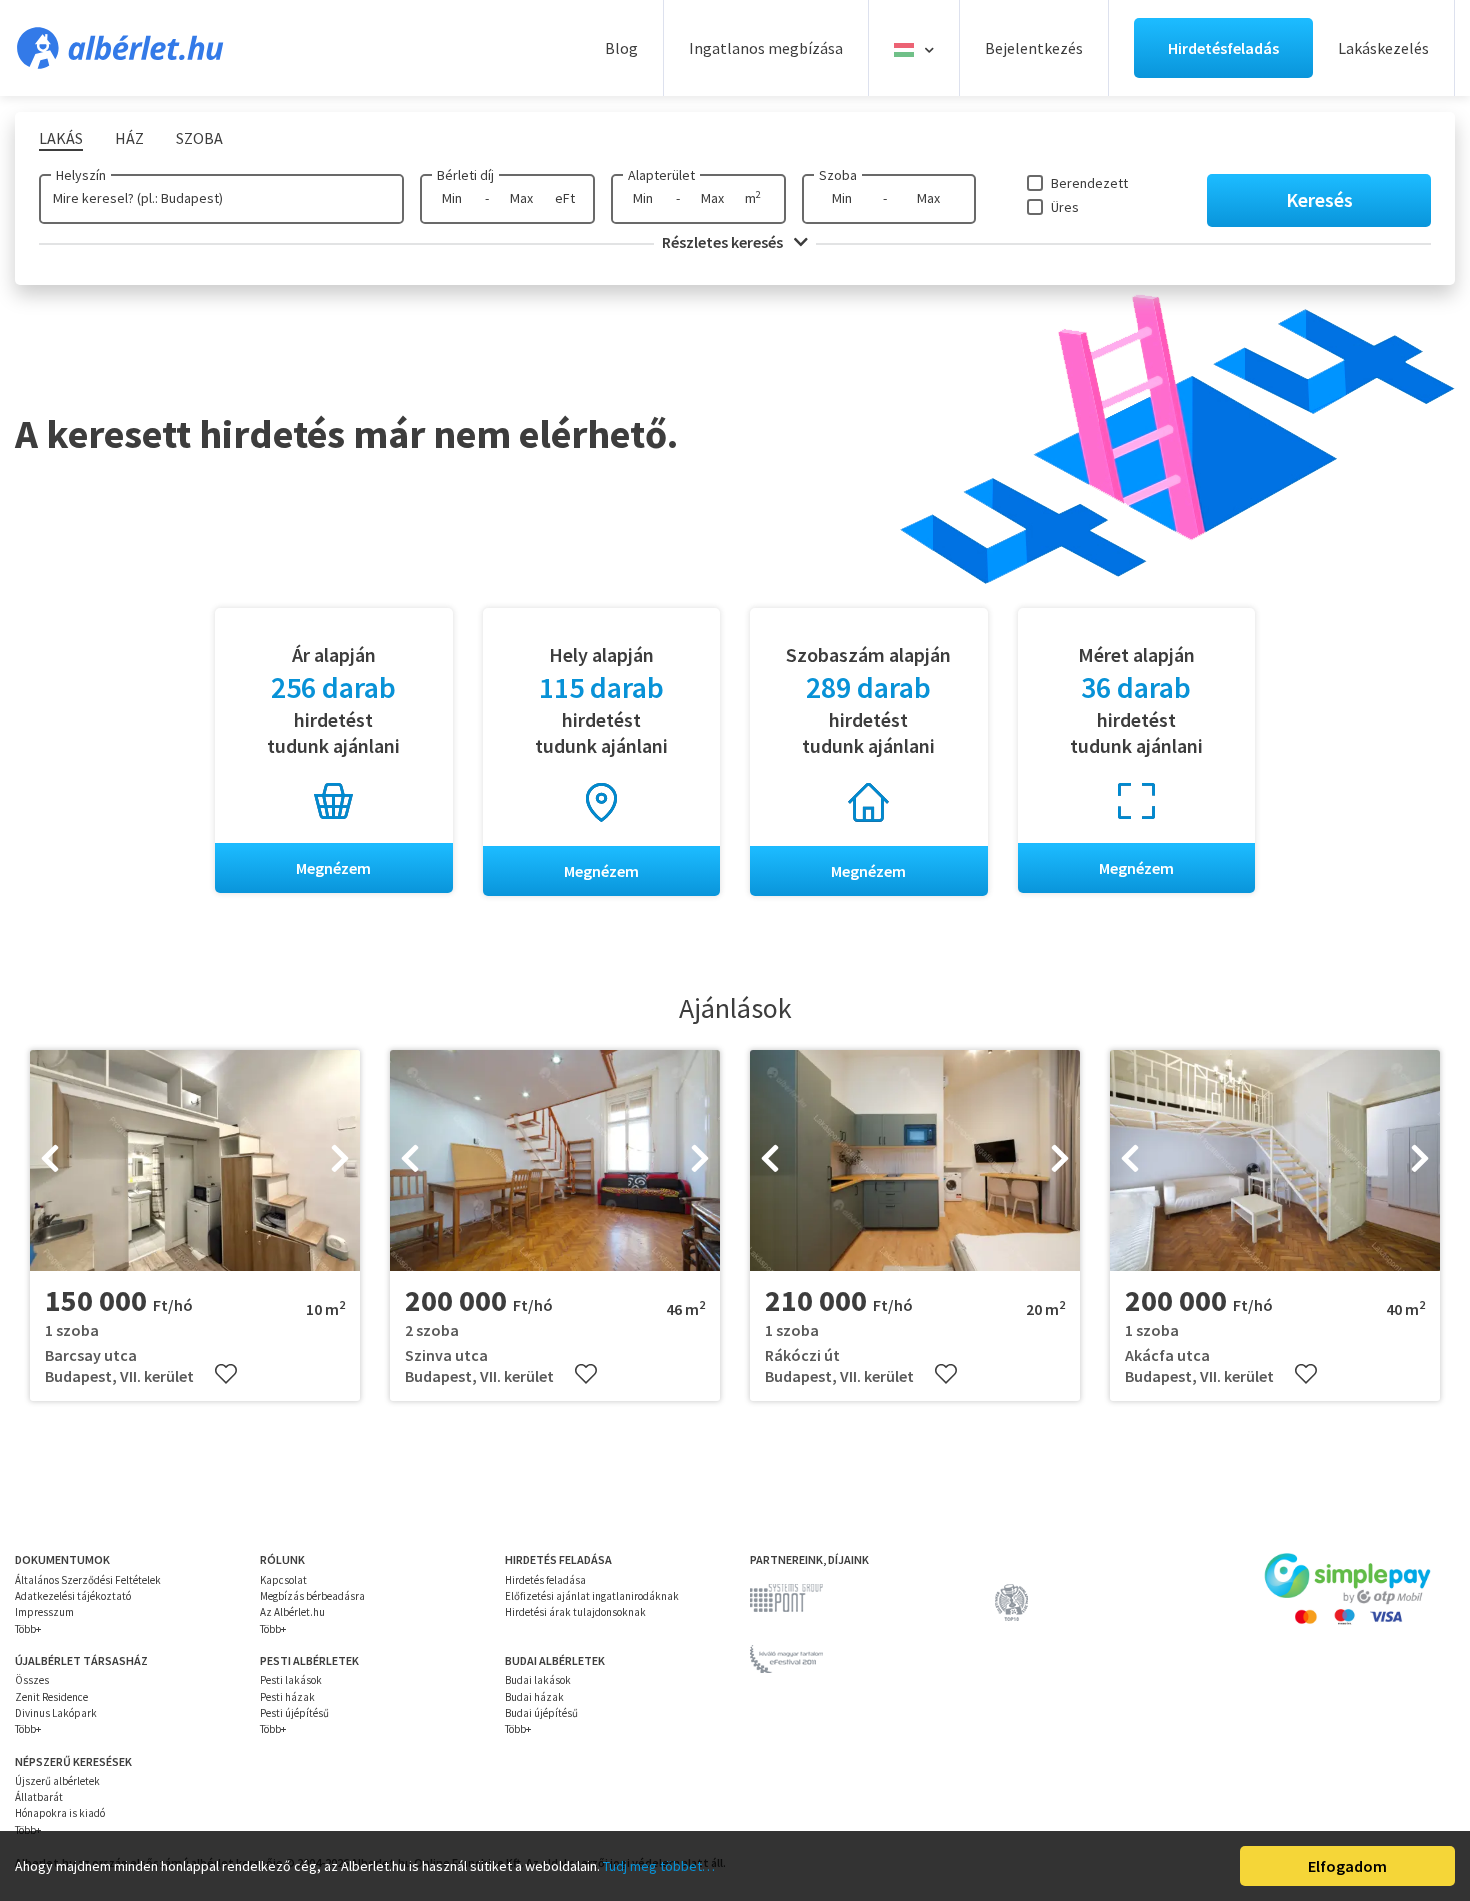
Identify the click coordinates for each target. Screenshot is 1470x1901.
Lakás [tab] (61, 138)
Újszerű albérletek (57, 1781)
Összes (32, 1680)
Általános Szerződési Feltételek (88, 1580)
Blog (621, 48)
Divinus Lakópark (56, 1713)
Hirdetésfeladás (1223, 48)
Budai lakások (538, 1680)
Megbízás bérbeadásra (312, 1596)
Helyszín (81, 175)
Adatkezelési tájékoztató (73, 1596)
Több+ (28, 1629)
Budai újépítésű (541, 1713)
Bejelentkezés (1034, 48)
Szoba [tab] (199, 138)
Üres (1065, 207)
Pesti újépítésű (294, 1713)
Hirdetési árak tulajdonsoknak (575, 1612)
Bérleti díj (465, 175)
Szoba (838, 175)
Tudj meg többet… (659, 1866)
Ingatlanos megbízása (766, 48)
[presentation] (50, 1161)
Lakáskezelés (1383, 48)
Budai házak (534, 1697)
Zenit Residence (51, 1697)
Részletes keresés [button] (724, 242)
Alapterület (661, 175)
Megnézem (333, 868)
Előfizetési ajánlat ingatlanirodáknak (592, 1596)
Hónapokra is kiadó (60, 1813)
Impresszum (44, 1612)
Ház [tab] (129, 138)
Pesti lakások (291, 1680)
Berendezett (1089, 183)
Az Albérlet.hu (292, 1612)
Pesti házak (287, 1697)
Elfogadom (1347, 1866)
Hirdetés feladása (545, 1580)
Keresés (1319, 199)
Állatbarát (39, 1797)
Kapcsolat (283, 1580)
